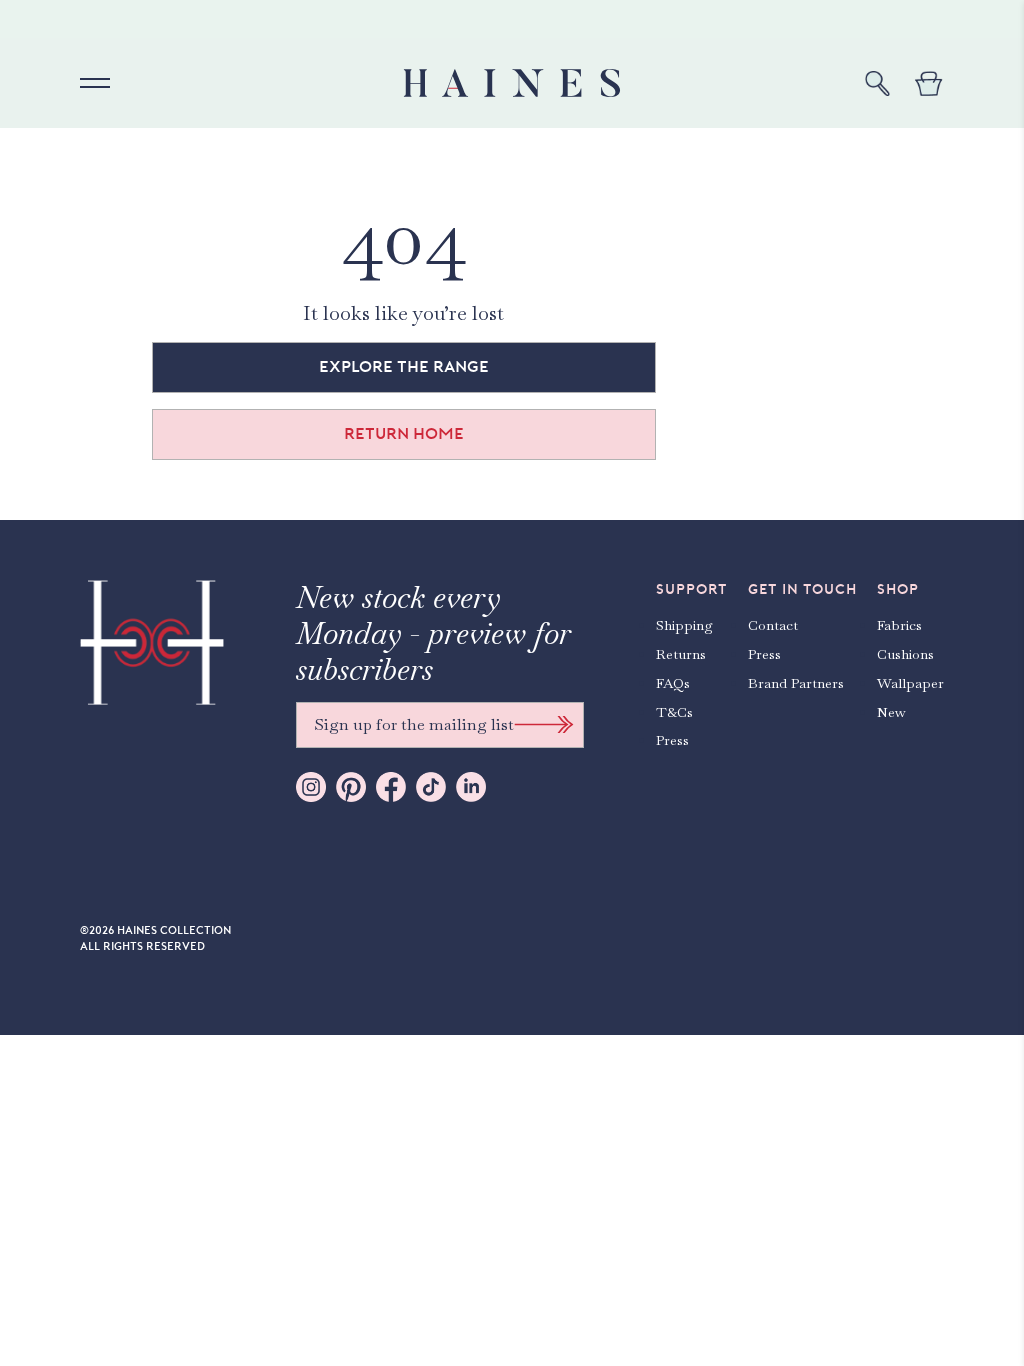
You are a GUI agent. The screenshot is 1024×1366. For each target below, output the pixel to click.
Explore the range (404, 367)
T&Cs (674, 712)
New (891, 712)
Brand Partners (796, 683)
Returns (681, 654)
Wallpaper (910, 683)
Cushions (905, 654)
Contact (773, 625)
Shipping (684, 625)
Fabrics (899, 625)
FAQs (673, 683)
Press (672, 740)
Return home (404, 434)
